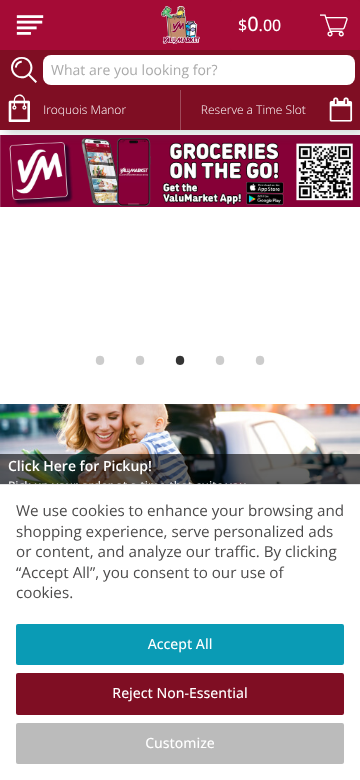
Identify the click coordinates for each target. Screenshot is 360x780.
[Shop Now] (30, 25)
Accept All (180, 644)
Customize (180, 743)
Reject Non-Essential (179, 693)
